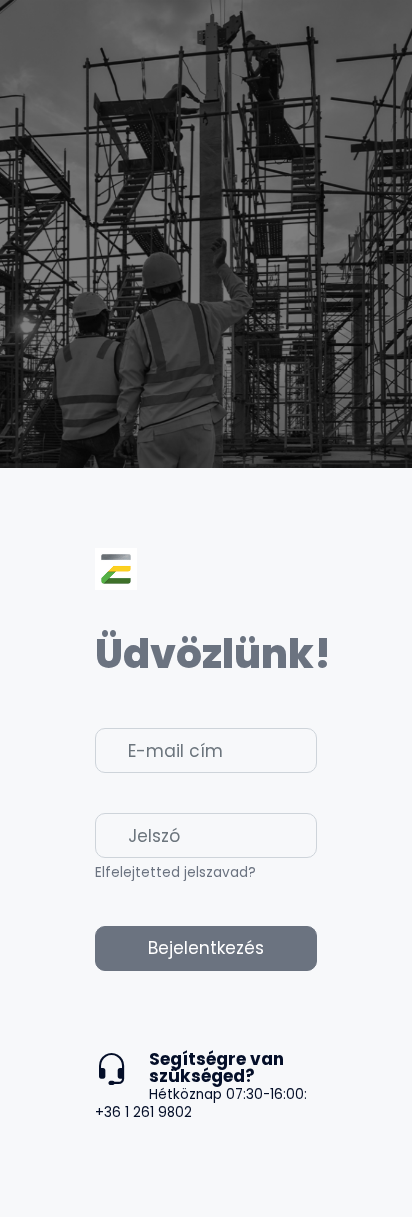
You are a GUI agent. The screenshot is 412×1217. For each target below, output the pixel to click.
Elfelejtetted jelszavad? (175, 872)
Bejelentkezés (206, 948)
